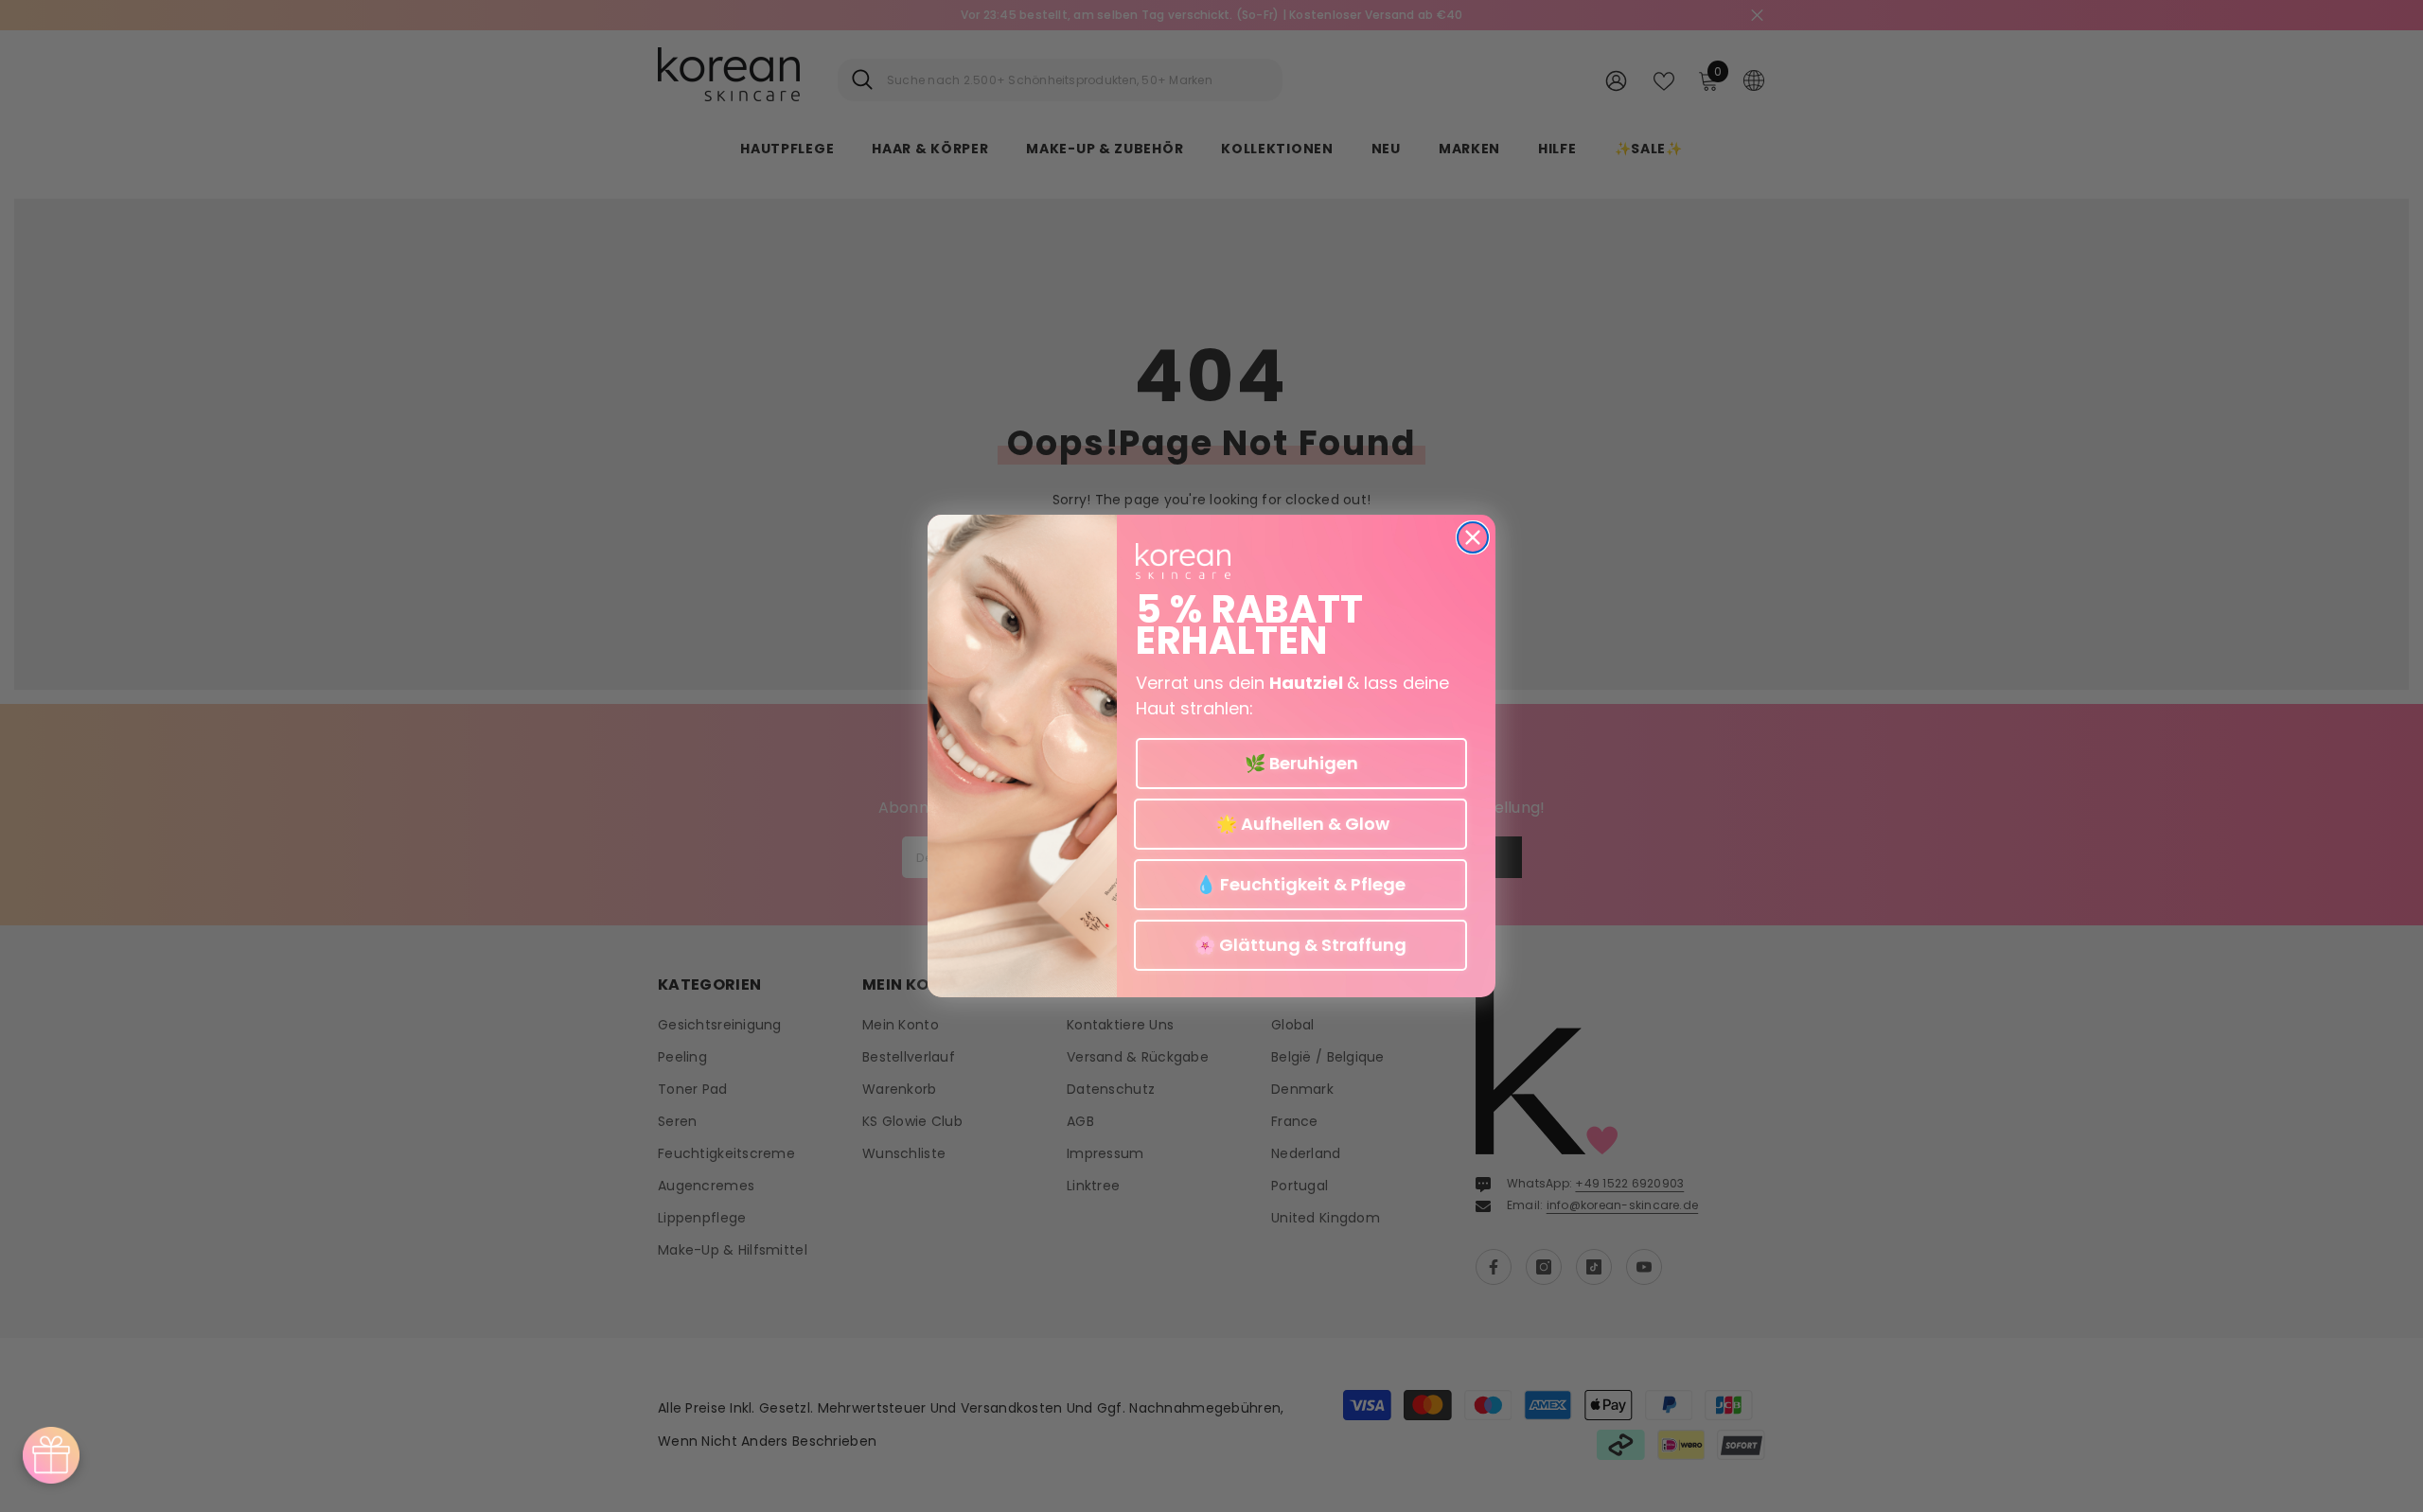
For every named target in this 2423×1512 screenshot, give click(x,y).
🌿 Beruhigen (1301, 763)
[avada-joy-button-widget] (51, 1455)
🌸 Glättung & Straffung (1300, 945)
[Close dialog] (1473, 537)
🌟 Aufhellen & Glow (1301, 824)
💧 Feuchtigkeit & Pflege (1300, 884)
